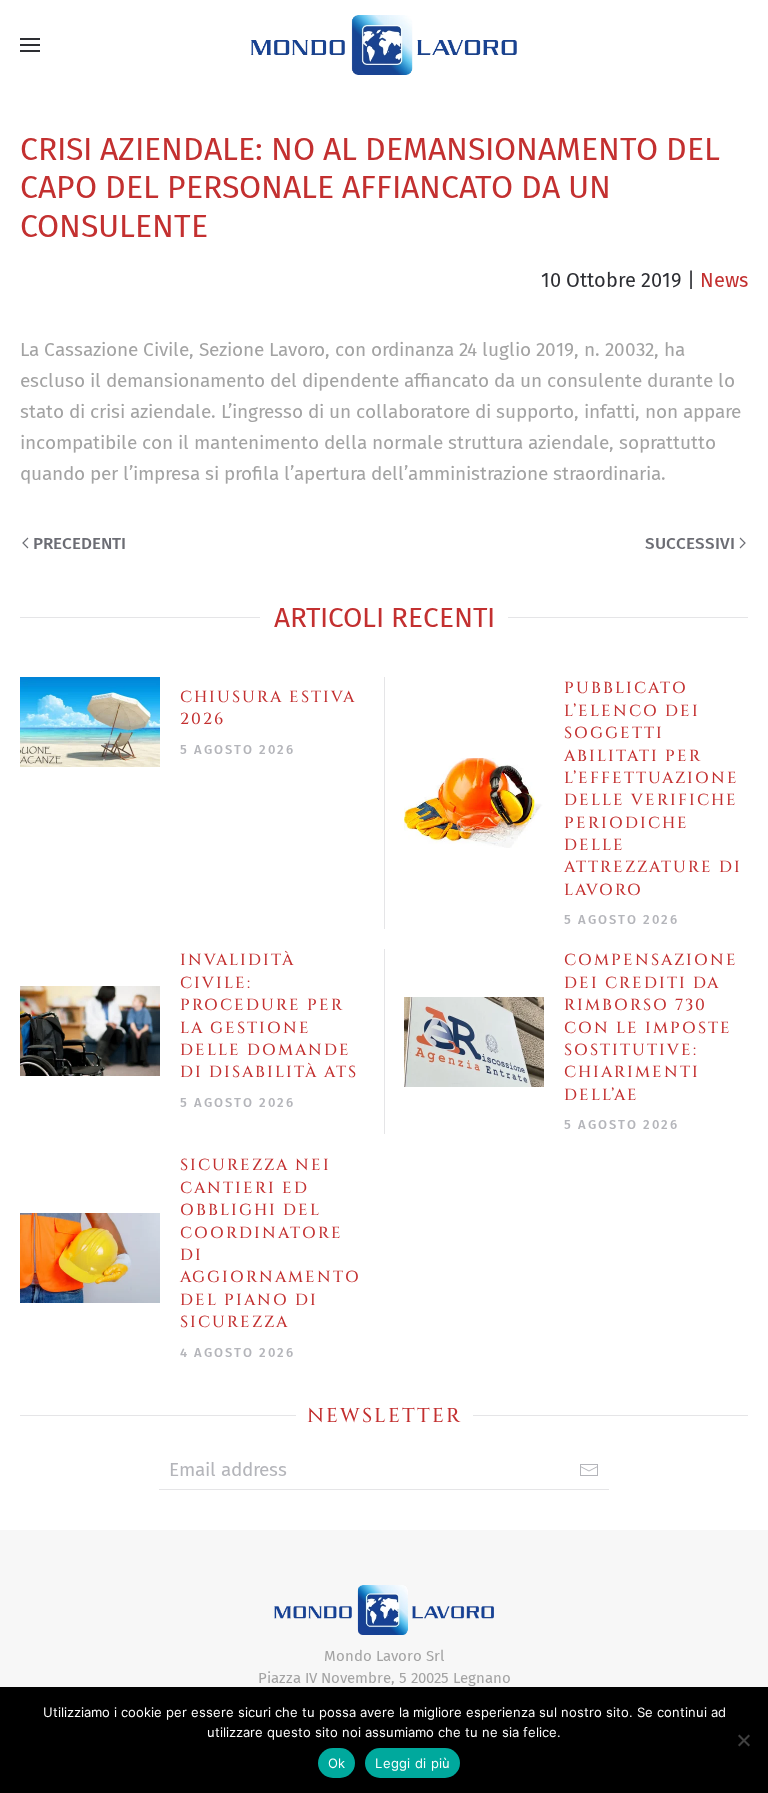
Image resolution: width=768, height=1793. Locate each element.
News (724, 280)
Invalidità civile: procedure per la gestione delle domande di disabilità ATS (269, 1016)
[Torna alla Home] (384, 45)
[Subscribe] (589, 1470)
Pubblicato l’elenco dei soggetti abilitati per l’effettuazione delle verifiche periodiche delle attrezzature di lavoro (653, 789)
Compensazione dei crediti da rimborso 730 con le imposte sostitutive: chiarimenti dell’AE (651, 1027)
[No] (743, 1740)
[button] (30, 45)
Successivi (690, 543)
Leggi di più (412, 1763)
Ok (337, 1763)
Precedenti (79, 543)
